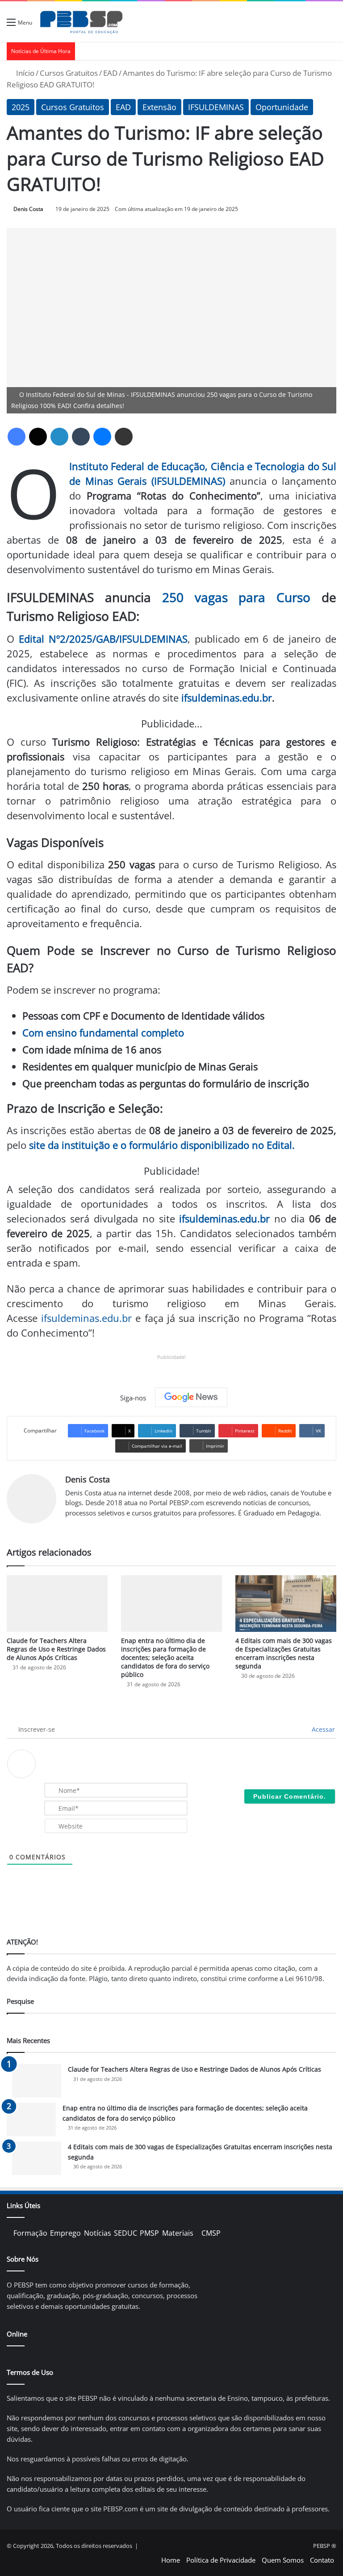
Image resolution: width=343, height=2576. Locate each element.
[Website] (71, 1527)
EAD (110, 73)
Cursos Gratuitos (69, 73)
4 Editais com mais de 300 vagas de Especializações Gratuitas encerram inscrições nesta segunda (284, 1653)
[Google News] (191, 1397)
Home (171, 2560)
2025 (21, 107)
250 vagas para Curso (236, 597)
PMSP (149, 2233)
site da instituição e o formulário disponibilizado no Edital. (162, 1145)
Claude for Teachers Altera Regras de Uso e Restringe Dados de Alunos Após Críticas (56, 1649)
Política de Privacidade (221, 2560)
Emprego (65, 2233)
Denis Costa (28, 209)
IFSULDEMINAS (216, 107)
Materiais (178, 2233)
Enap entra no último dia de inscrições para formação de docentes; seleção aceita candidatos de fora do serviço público (165, 1657)
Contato (322, 2560)
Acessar (322, 1729)
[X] (38, 437)
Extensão (159, 107)
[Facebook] (17, 437)
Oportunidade (282, 107)
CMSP (211, 2233)
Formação (30, 2233)
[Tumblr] (81, 437)
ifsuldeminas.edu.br (227, 698)
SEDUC (125, 2233)
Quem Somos (283, 2560)
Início (24, 73)
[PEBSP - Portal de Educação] (81, 22)
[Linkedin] (59, 437)
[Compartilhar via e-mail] (124, 437)
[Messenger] (102, 437)
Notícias (98, 2233)
